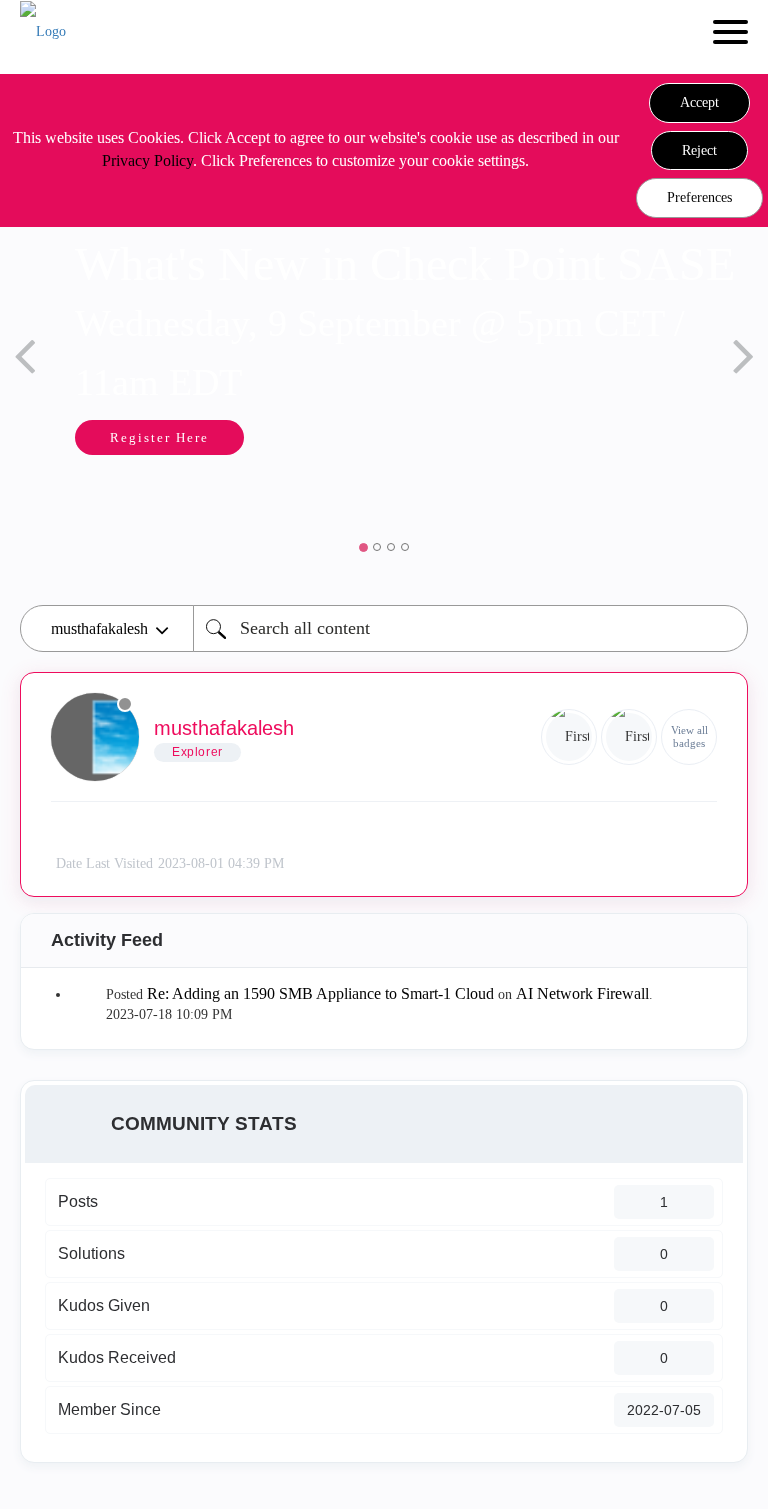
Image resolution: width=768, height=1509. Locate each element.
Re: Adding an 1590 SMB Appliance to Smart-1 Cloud (320, 993)
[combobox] (470, 628)
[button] (699, 103)
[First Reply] (569, 737)
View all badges (689, 736)
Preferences (699, 197)
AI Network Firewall (582, 993)
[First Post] (629, 737)
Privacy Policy (147, 160)
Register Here (159, 437)
